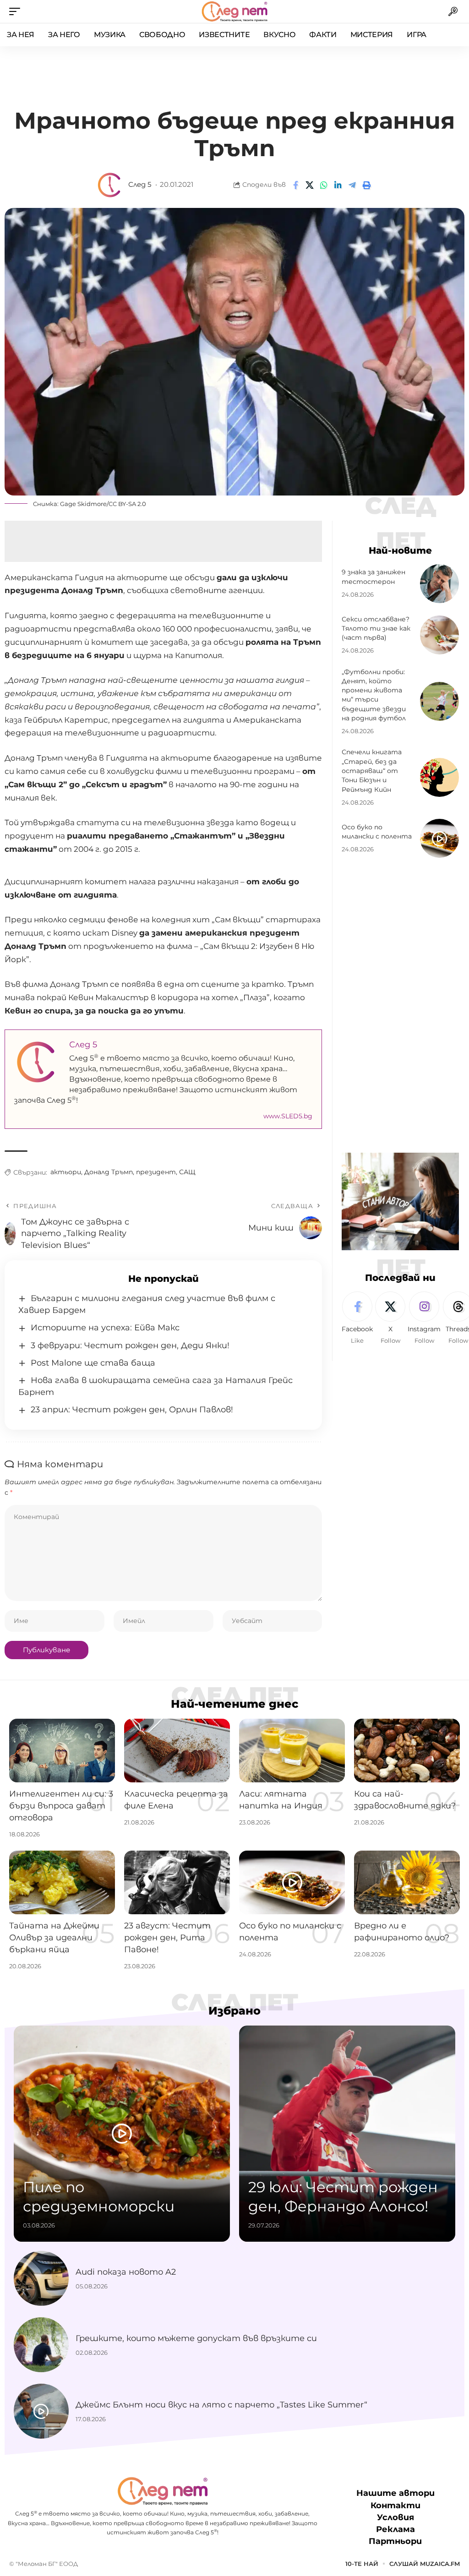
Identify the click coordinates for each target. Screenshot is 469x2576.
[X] (390, 1318)
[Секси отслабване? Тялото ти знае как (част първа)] (439, 635)
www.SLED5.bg (288, 1116)
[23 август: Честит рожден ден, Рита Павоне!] (177, 1882)
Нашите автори (395, 2493)
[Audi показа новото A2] (41, 2278)
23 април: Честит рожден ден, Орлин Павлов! (132, 1410)
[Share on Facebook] (295, 185)
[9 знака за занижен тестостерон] (439, 584)
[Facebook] (357, 1318)
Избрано (234, 2011)
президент (156, 1172)
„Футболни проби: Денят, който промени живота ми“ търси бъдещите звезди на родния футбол (374, 695)
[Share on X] (310, 185)
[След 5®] (234, 11)
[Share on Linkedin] (338, 185)
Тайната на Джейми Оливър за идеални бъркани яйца (54, 1938)
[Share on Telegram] (352, 185)
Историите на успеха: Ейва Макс (105, 1328)
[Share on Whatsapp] (324, 185)
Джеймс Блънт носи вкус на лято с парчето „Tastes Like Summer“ (221, 2405)
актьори (66, 1172)
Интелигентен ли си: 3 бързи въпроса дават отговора (61, 1806)
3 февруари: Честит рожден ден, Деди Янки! (130, 1345)
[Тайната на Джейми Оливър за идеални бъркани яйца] (62, 1882)
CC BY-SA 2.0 (127, 504)
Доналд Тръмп (109, 1172)
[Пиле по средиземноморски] (122, 2134)
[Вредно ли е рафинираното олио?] (407, 1882)
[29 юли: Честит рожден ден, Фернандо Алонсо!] (347, 2134)
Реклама (395, 2529)
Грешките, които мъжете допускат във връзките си (196, 2338)
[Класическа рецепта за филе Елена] (177, 1751)
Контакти (395, 2505)
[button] (17, 11)
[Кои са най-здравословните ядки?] (407, 1751)
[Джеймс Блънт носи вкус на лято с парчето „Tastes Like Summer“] (41, 2411)
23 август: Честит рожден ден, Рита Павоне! (167, 1938)
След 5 (140, 185)
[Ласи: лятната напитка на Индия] (292, 1751)
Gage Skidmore (83, 504)
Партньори (395, 2541)
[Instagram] (424, 1318)
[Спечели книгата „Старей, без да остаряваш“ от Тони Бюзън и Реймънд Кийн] (439, 777)
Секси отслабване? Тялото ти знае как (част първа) (376, 629)
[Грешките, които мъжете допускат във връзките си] (41, 2345)
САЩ (187, 1172)
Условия (395, 2517)
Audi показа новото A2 (126, 2272)
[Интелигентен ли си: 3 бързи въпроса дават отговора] (62, 1751)
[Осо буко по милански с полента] (439, 838)
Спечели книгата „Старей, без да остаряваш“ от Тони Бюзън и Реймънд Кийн (372, 771)
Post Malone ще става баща (93, 1363)
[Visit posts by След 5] (110, 185)
